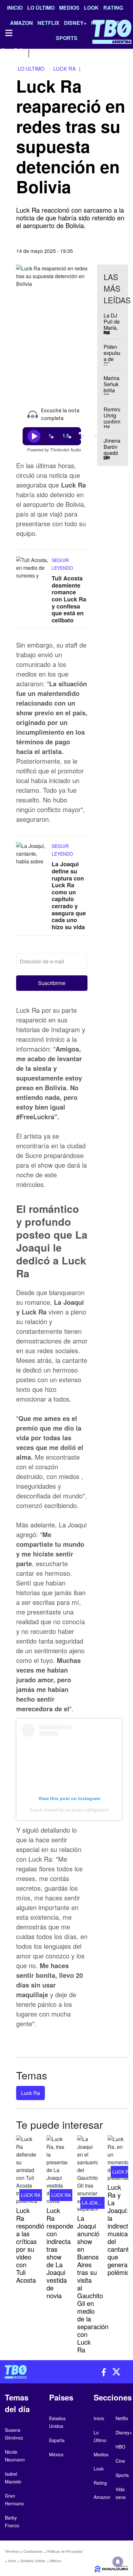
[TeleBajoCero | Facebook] (4, 52)
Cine (120, 2461)
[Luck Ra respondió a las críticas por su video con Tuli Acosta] (26, 2170)
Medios (69, 8)
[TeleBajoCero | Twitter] (18, 52)
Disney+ (124, 2432)
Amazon (102, 2497)
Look (91, 8)
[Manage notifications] (118, 2562)
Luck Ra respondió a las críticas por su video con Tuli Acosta (30, 2245)
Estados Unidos (33, 2561)
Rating (113, 8)
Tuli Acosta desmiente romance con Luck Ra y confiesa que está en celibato (69, 599)
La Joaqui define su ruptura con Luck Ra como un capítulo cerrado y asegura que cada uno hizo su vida (69, 896)
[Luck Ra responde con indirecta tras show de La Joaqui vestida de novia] (57, 2170)
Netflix (122, 2418)
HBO (120, 2447)
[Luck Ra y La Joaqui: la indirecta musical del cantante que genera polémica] (118, 2158)
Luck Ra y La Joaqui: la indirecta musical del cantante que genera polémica (120, 2230)
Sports (122, 2475)
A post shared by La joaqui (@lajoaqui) (69, 1810)
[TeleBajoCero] (33, 2372)
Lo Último (41, 8)
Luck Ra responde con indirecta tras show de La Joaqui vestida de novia (60, 2253)
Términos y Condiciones (24, 2551)
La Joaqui (94, 2203)
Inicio (15, 8)
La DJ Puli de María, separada (114, 325)
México (56, 2561)
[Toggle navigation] (8, 33)
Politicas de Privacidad (65, 2551)
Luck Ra (31, 2093)
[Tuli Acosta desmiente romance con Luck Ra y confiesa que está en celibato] (32, 569)
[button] (52, 983)
